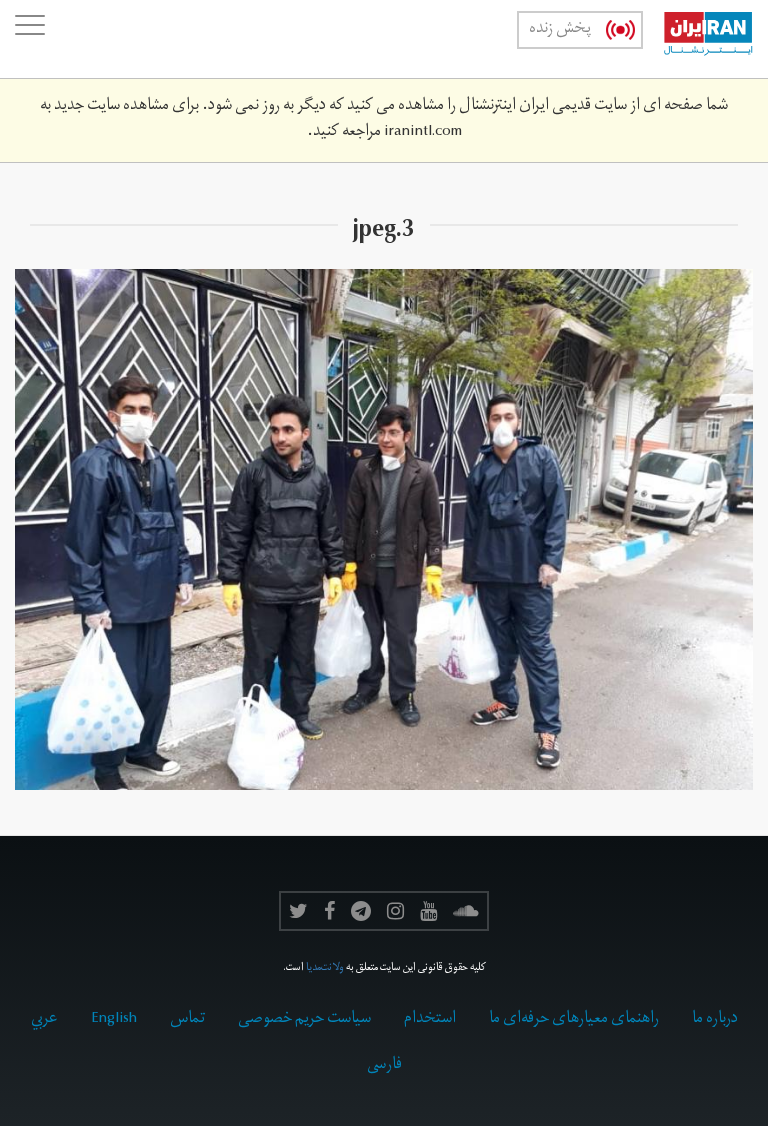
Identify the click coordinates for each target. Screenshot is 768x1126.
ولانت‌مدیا (325, 969)
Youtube (428, 911)
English (114, 1020)
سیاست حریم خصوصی (304, 1020)
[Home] (698, 39)
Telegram (361, 911)
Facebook (329, 911)
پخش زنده (560, 30)
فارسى (384, 1066)
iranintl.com (423, 133)
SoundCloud (466, 911)
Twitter (298, 911)
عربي (44, 1020)
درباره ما (715, 1020)
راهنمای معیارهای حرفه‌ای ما (574, 1020)
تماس (187, 1020)
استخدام (430, 1020)
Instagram (395, 911)
